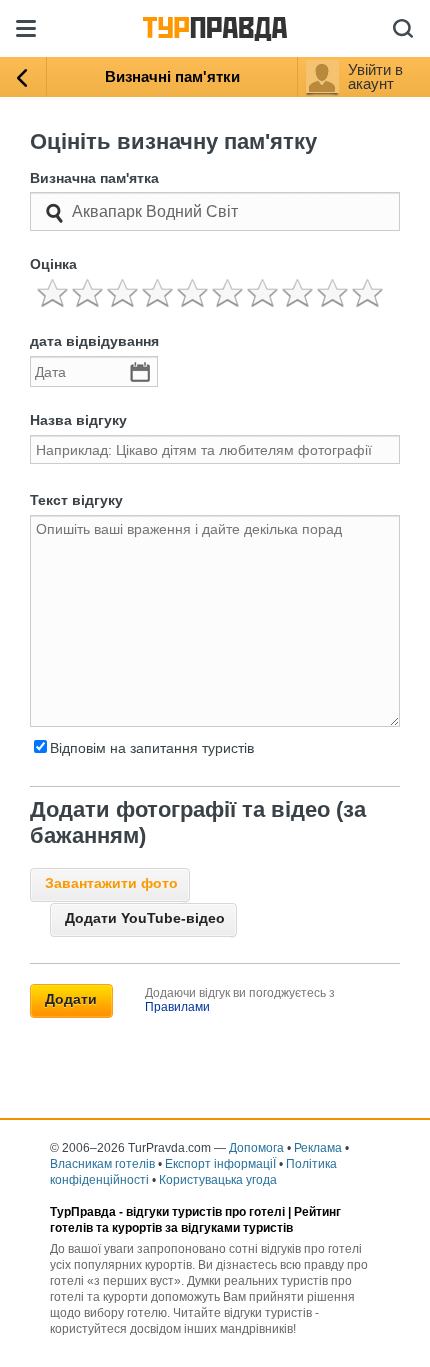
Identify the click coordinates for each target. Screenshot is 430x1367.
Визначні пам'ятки (172, 76)
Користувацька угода (218, 1180)
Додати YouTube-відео (145, 918)
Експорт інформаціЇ (220, 1164)
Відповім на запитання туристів (152, 748)
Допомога (256, 1148)
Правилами (177, 1007)
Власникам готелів (102, 1164)
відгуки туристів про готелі (205, 1212)
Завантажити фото (111, 883)
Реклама (318, 1148)
